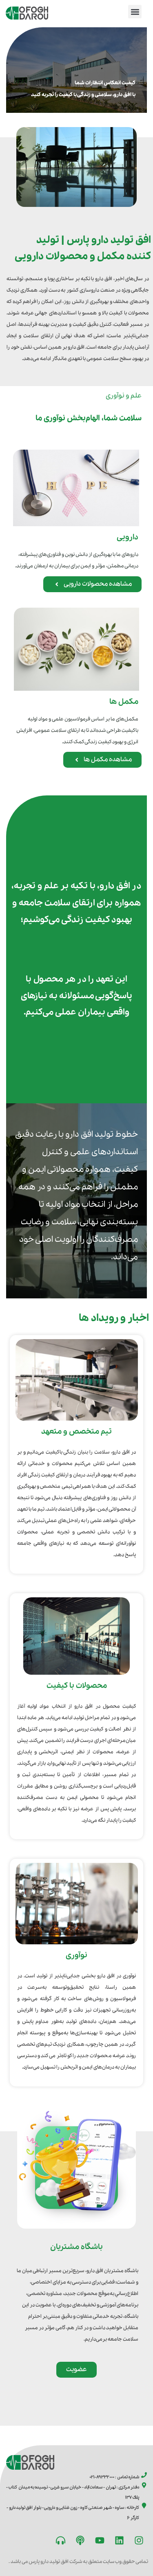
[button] (135, 12)
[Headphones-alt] (60, 2541)
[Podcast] (80, 2541)
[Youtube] (100, 2541)
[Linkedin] (119, 2541)
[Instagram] (139, 2541)
